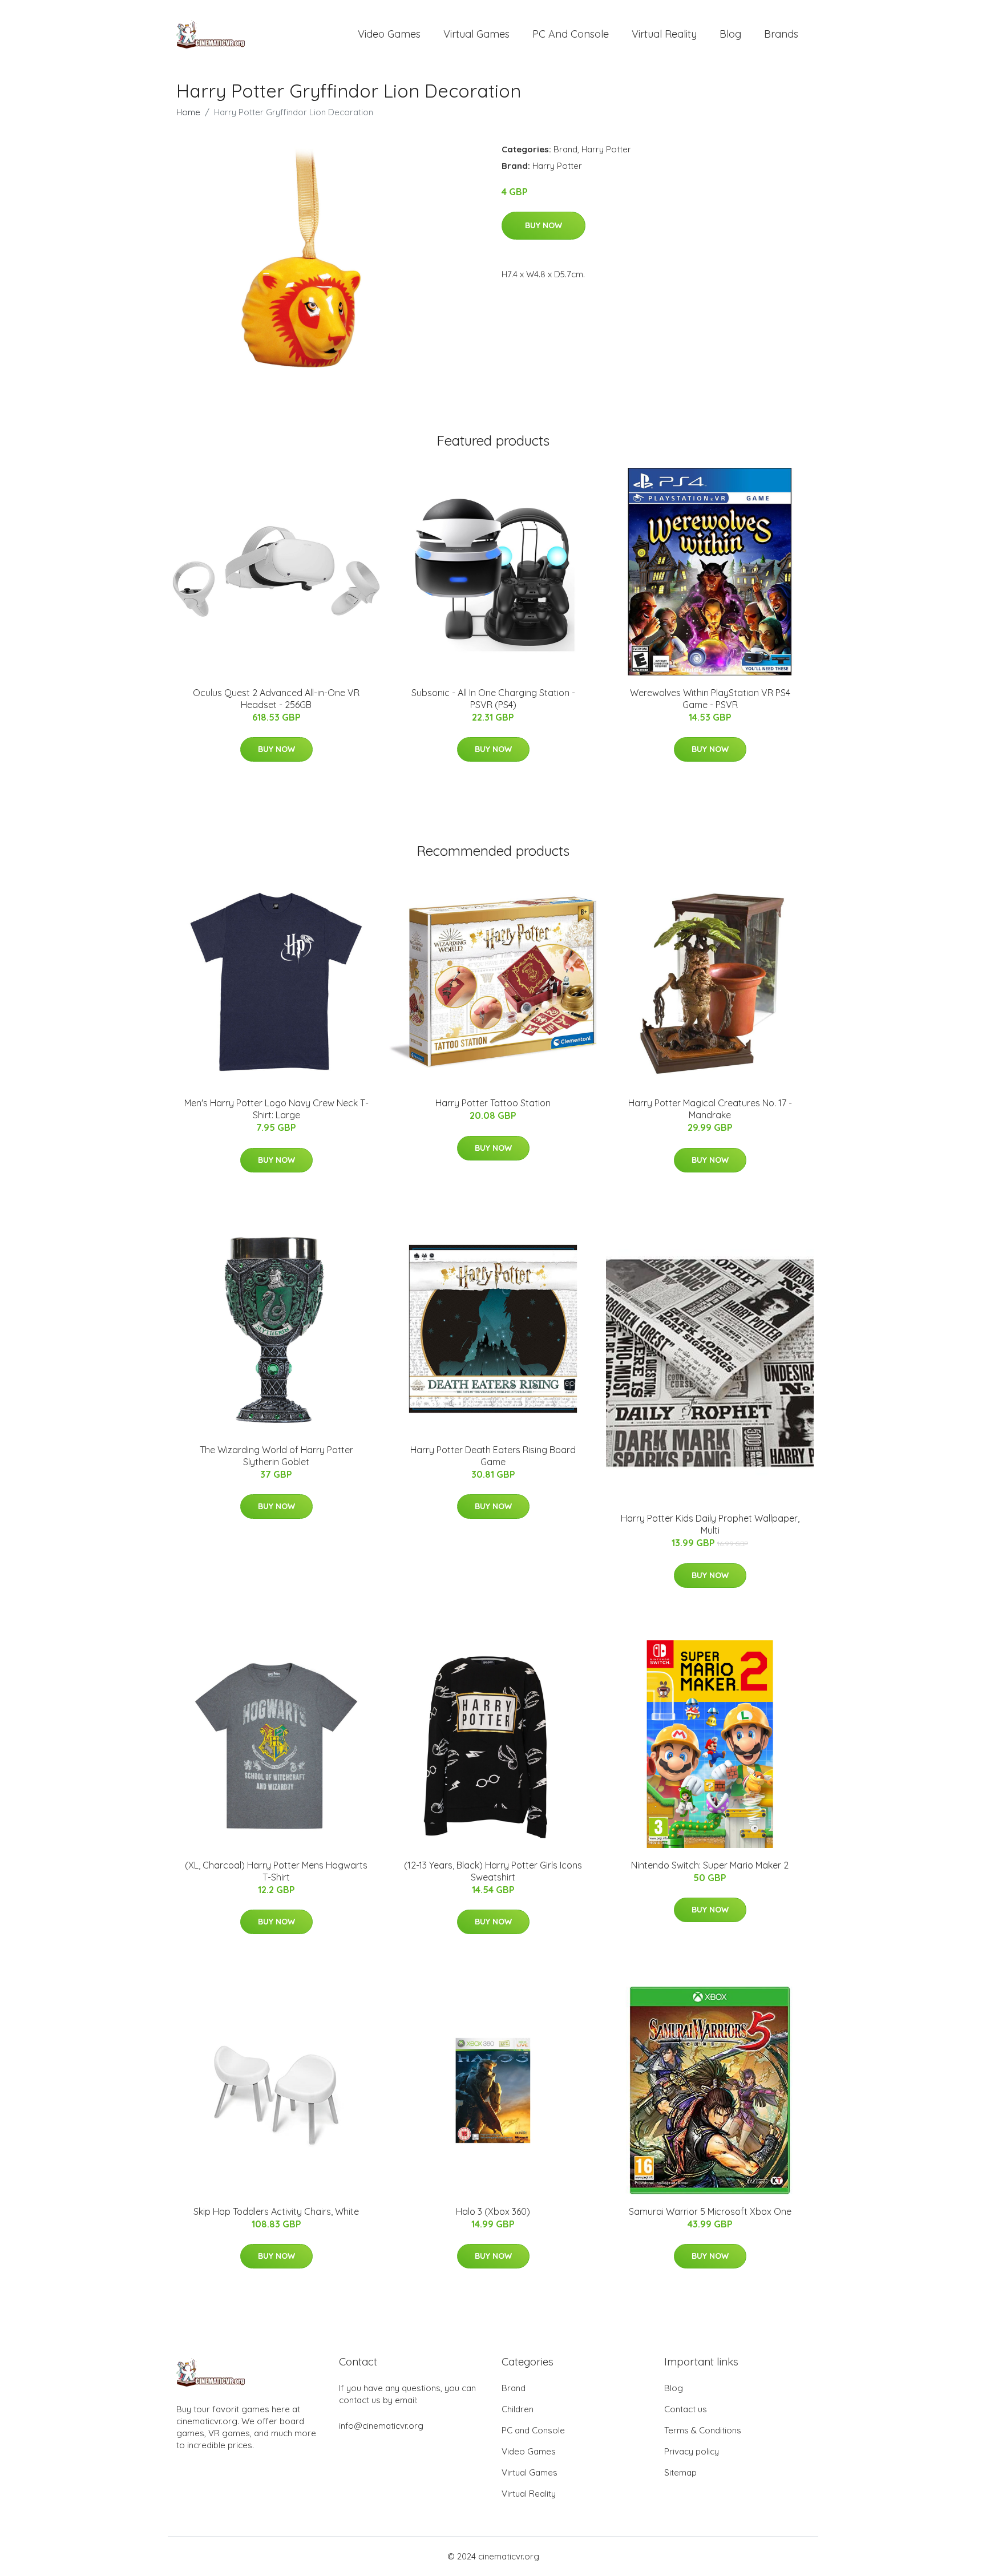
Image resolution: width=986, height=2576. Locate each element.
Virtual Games (476, 34)
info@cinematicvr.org (381, 2426)
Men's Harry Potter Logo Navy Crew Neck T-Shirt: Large (276, 1109)
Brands (781, 34)
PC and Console (571, 34)
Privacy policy (692, 2451)
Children (518, 2409)
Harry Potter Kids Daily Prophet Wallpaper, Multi (710, 1524)
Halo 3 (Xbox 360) (493, 2211)
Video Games (389, 34)
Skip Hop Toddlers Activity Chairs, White (276, 2211)
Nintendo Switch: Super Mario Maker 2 (710, 1865)
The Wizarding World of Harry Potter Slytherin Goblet (276, 1456)
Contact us (686, 2409)
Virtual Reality (664, 34)
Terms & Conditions (703, 2430)
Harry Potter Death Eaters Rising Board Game (493, 1456)
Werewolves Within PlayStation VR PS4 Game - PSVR (710, 699)
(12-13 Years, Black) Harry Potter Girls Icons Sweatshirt (493, 1871)
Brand (565, 149)
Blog (730, 34)
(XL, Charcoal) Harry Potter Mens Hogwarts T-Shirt (276, 1871)
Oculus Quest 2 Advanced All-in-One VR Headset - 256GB (276, 699)
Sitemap (680, 2472)
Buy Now (543, 225)
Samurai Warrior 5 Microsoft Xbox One (710, 2211)
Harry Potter (606, 149)
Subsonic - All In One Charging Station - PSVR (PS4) (493, 699)
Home (188, 112)
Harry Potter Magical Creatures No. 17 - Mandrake (710, 1109)
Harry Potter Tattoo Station (493, 1103)
